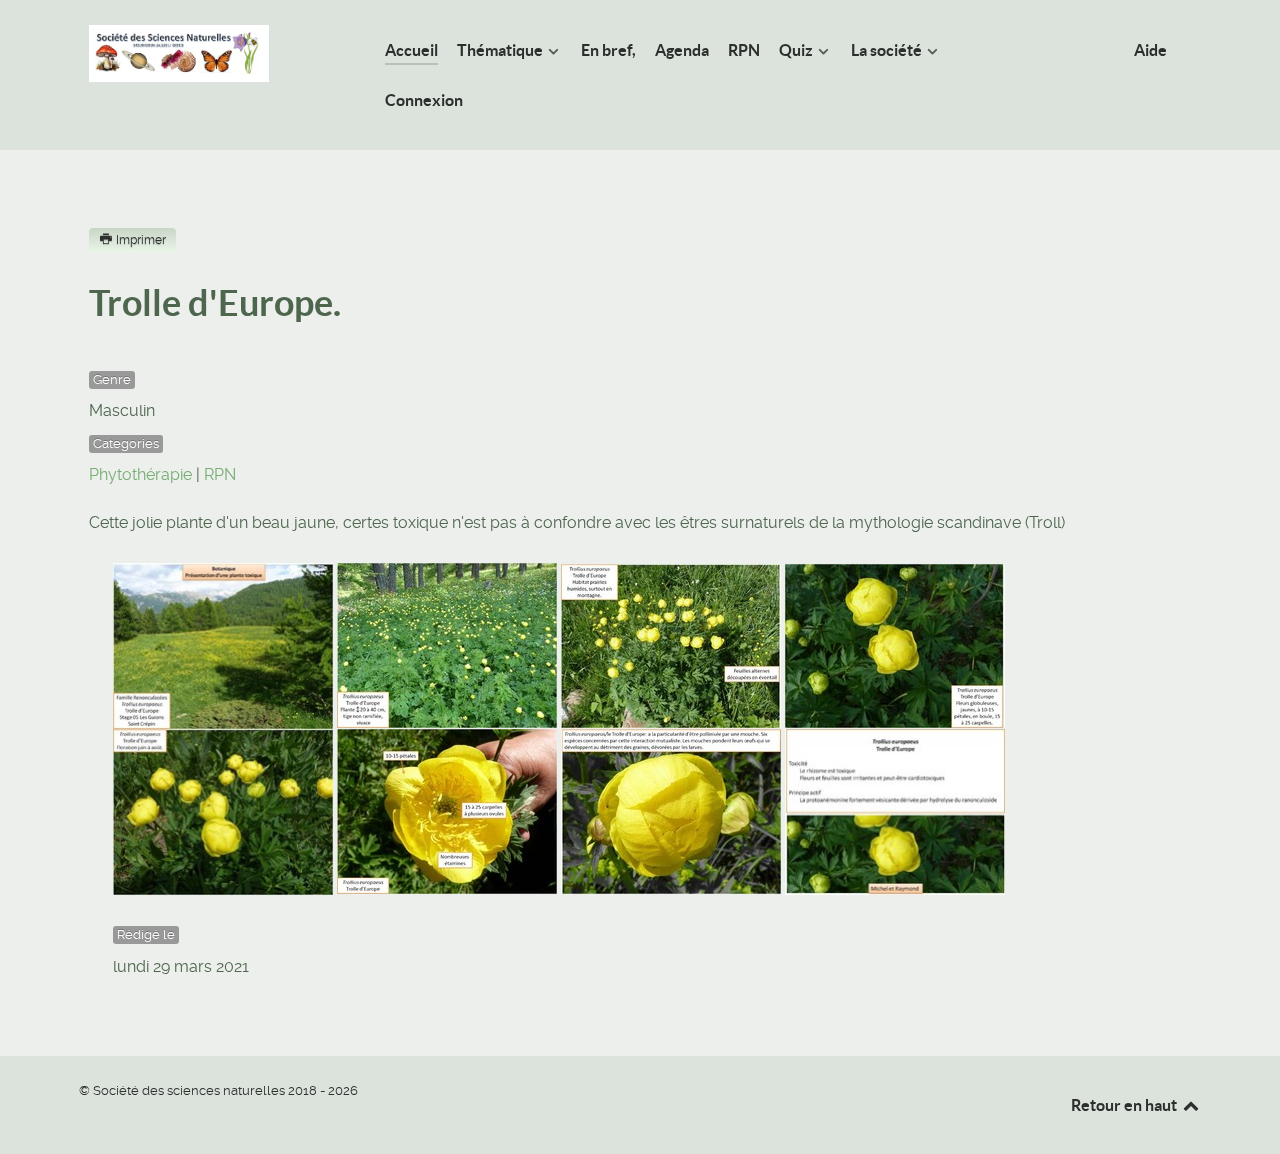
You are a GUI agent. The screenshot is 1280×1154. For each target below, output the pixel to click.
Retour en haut (1125, 1105)
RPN (220, 474)
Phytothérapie (140, 474)
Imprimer (141, 240)
